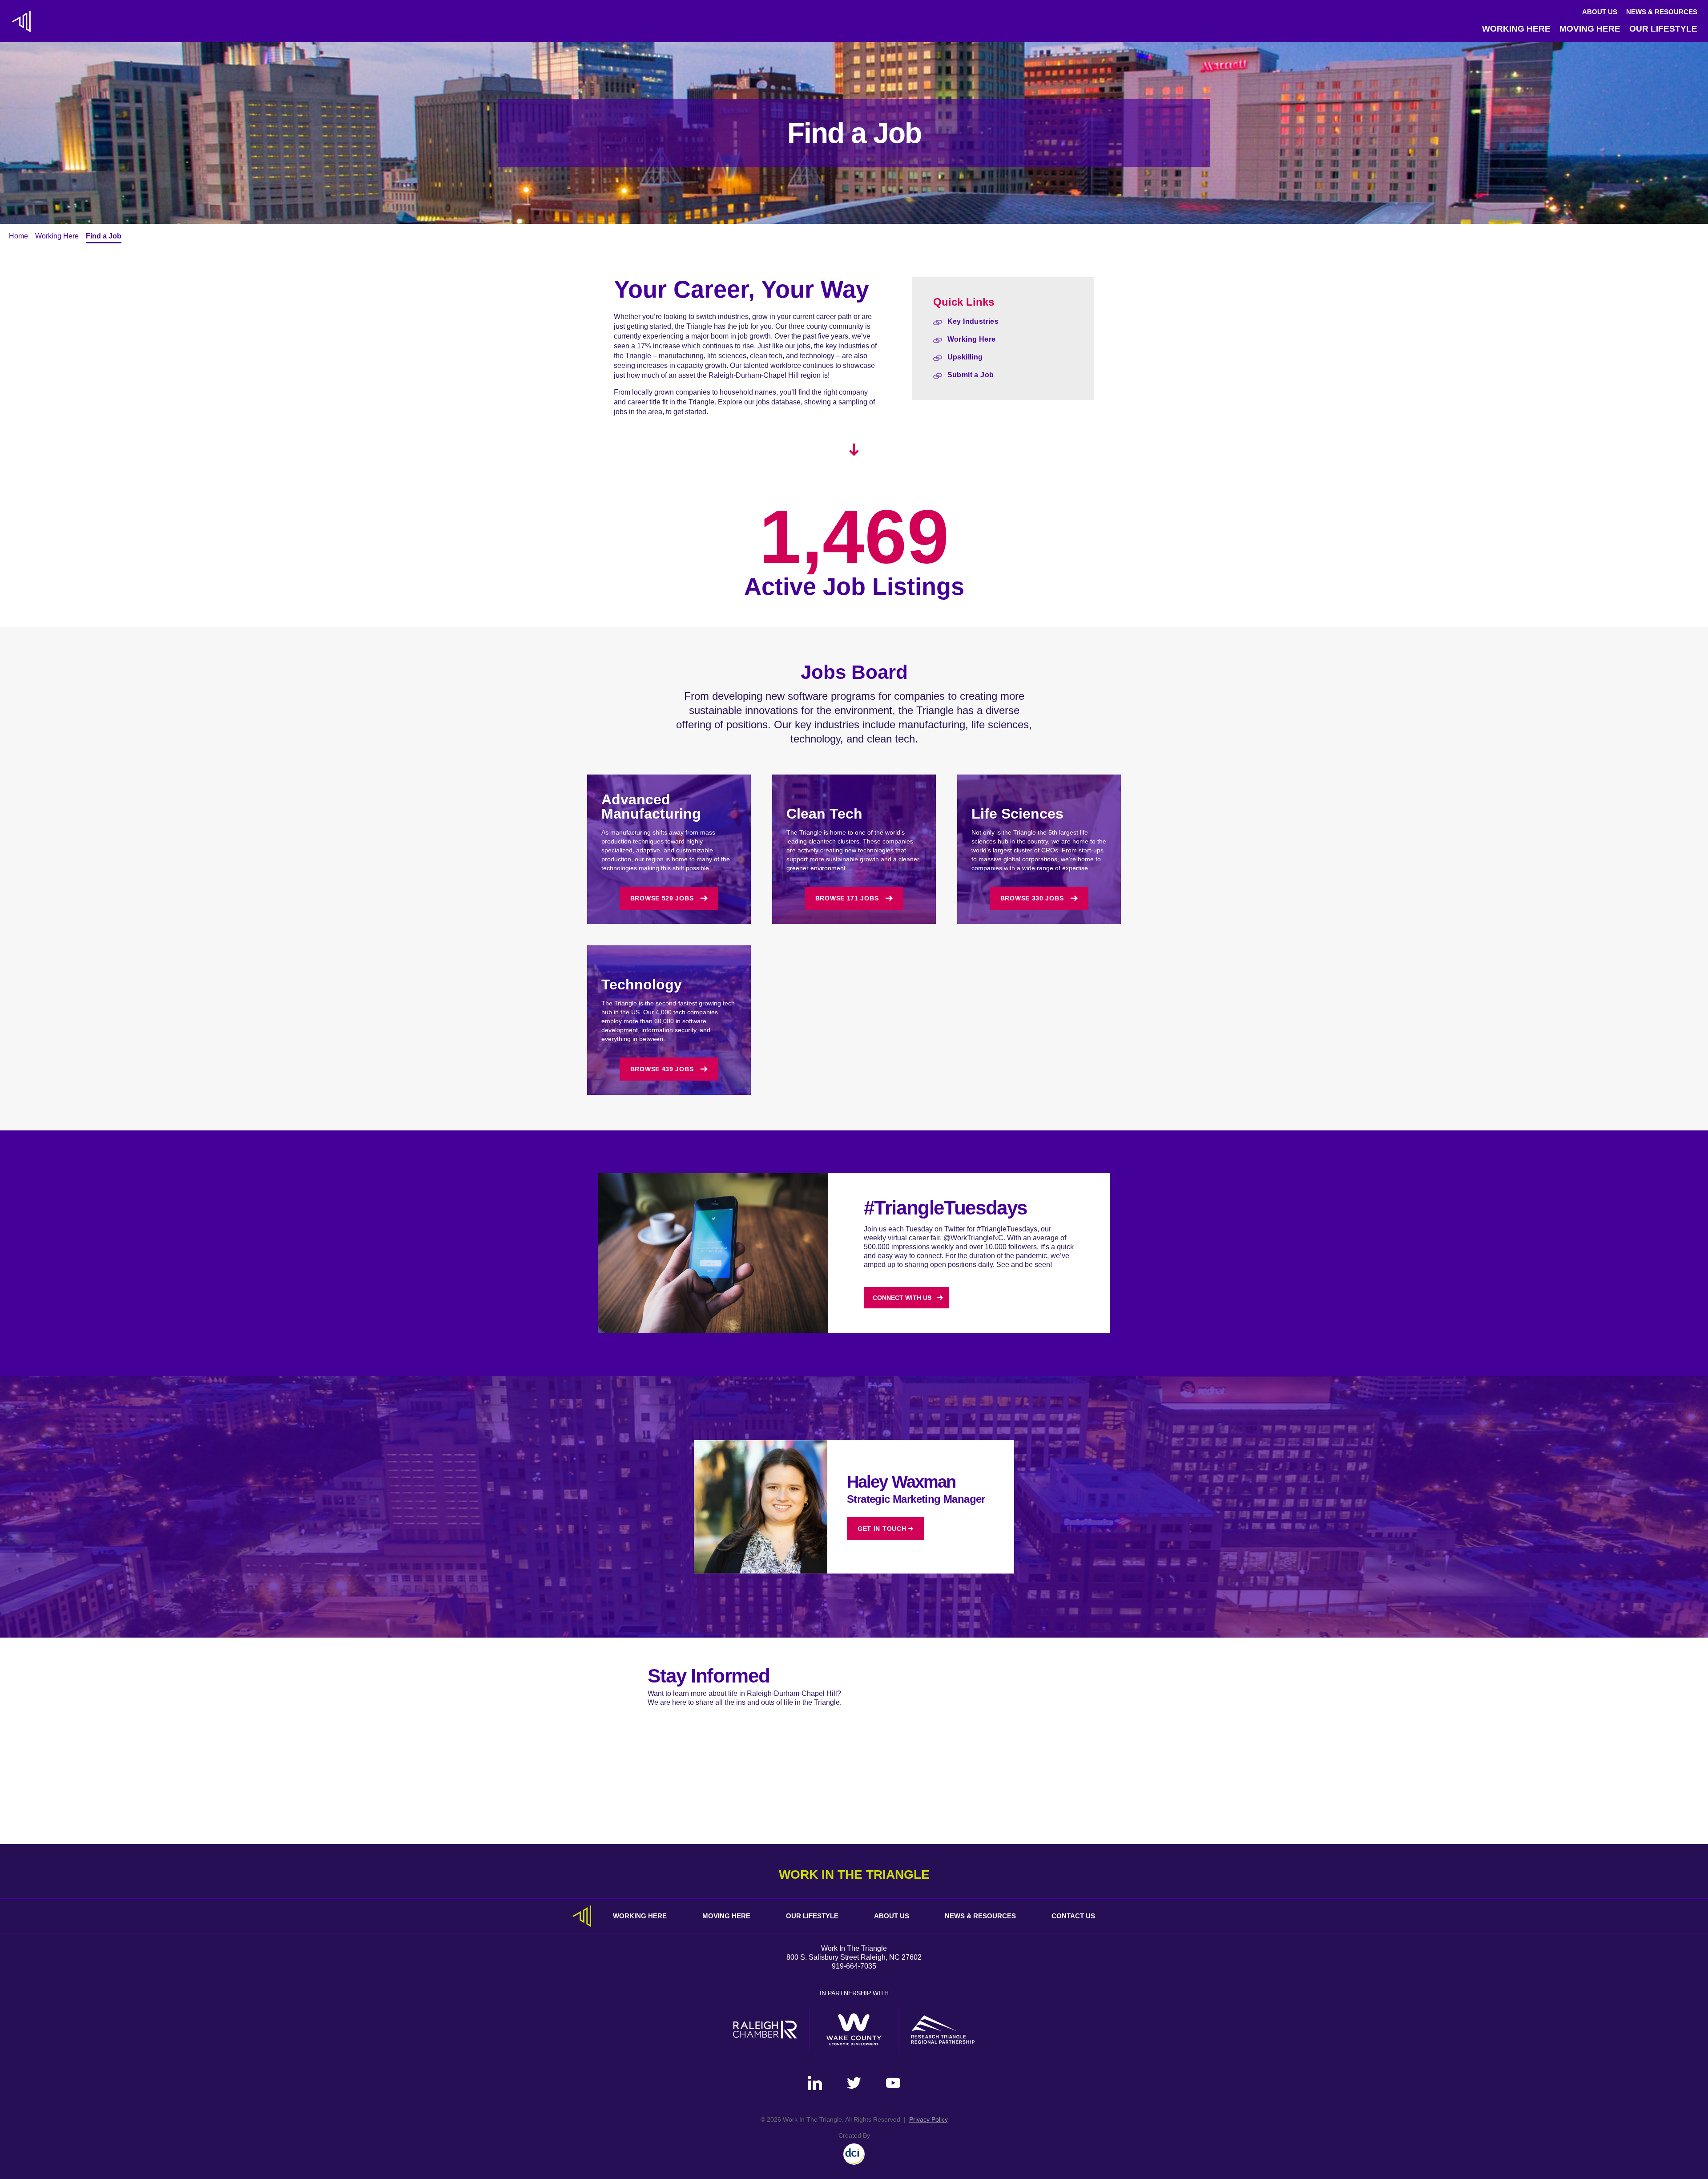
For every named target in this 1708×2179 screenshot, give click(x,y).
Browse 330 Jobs (1032, 898)
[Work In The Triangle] (21, 21)
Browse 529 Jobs (662, 898)
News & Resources (1662, 12)
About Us (1600, 12)
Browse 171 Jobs (847, 898)
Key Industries (973, 321)
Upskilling (965, 357)
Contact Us (1073, 1916)
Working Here (1516, 29)
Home (18, 236)
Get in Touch (882, 1529)
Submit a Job (971, 375)
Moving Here (1590, 29)
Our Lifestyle (1663, 29)
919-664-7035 (854, 1966)
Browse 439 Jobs (662, 1069)
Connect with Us (902, 1298)
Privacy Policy (929, 2119)
